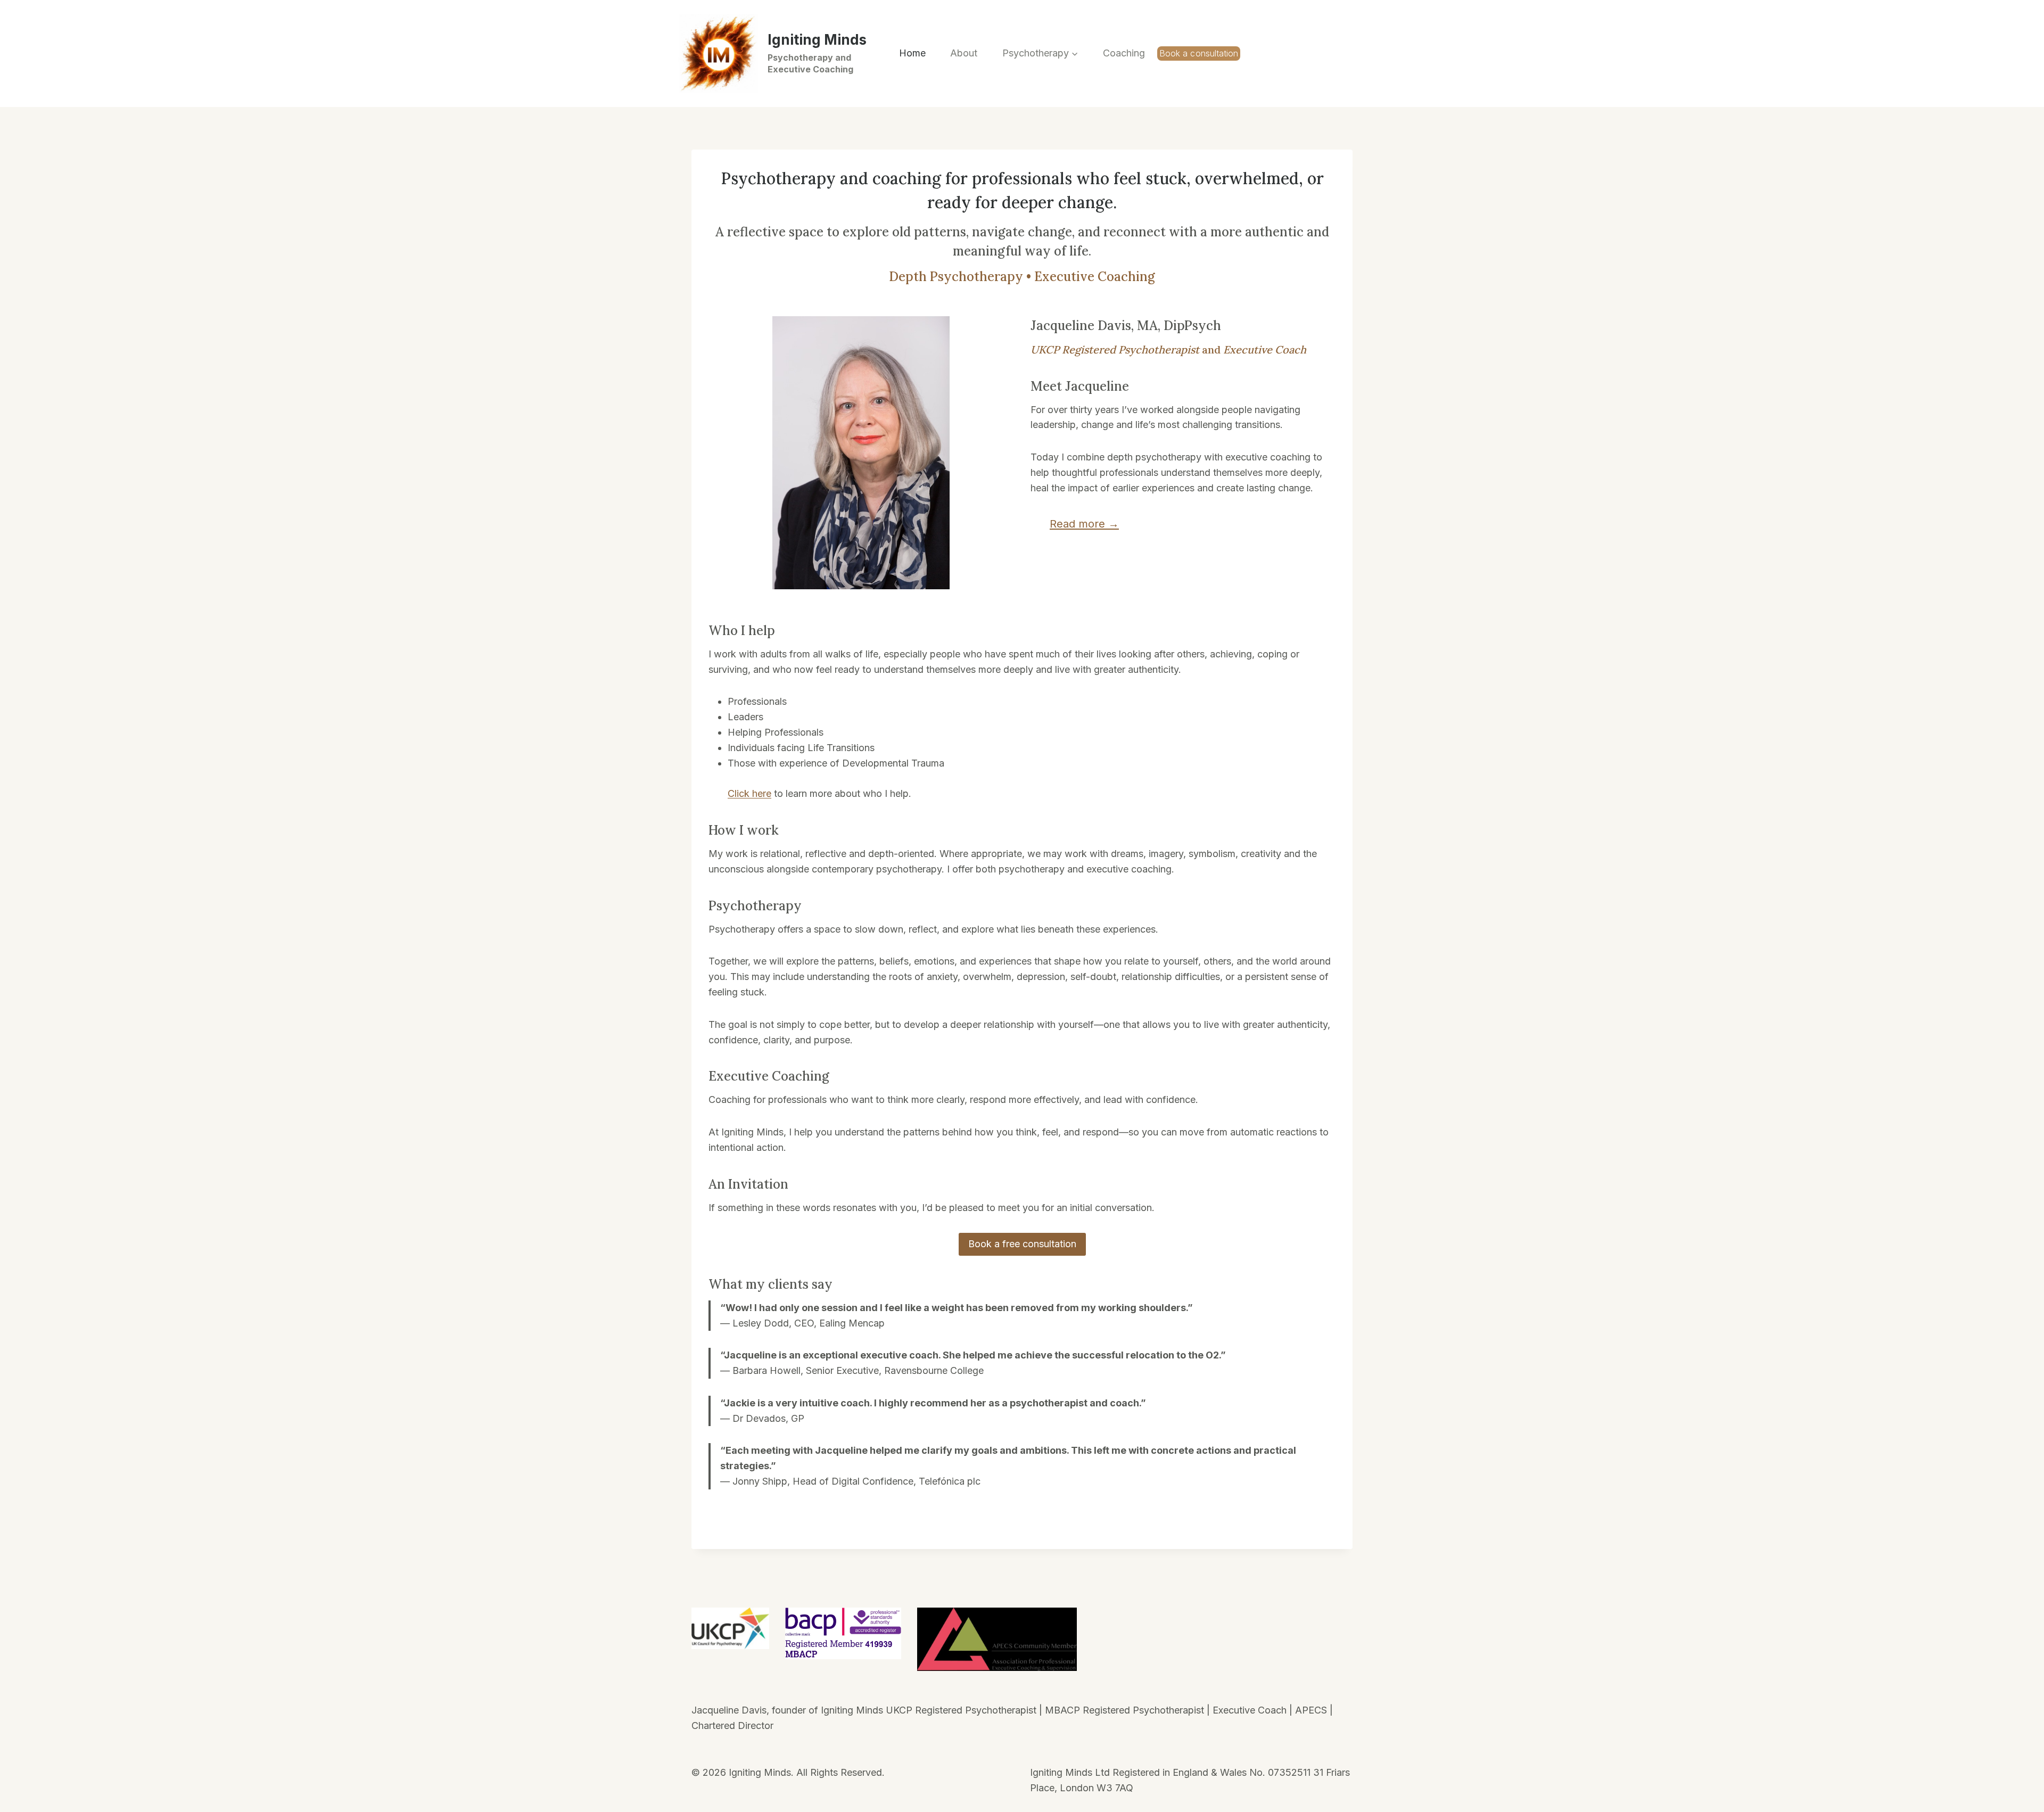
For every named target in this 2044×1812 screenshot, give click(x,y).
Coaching (1124, 53)
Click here (749, 793)
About (964, 53)
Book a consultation (1199, 53)
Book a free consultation (1022, 1244)
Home (912, 53)
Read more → (1084, 524)
